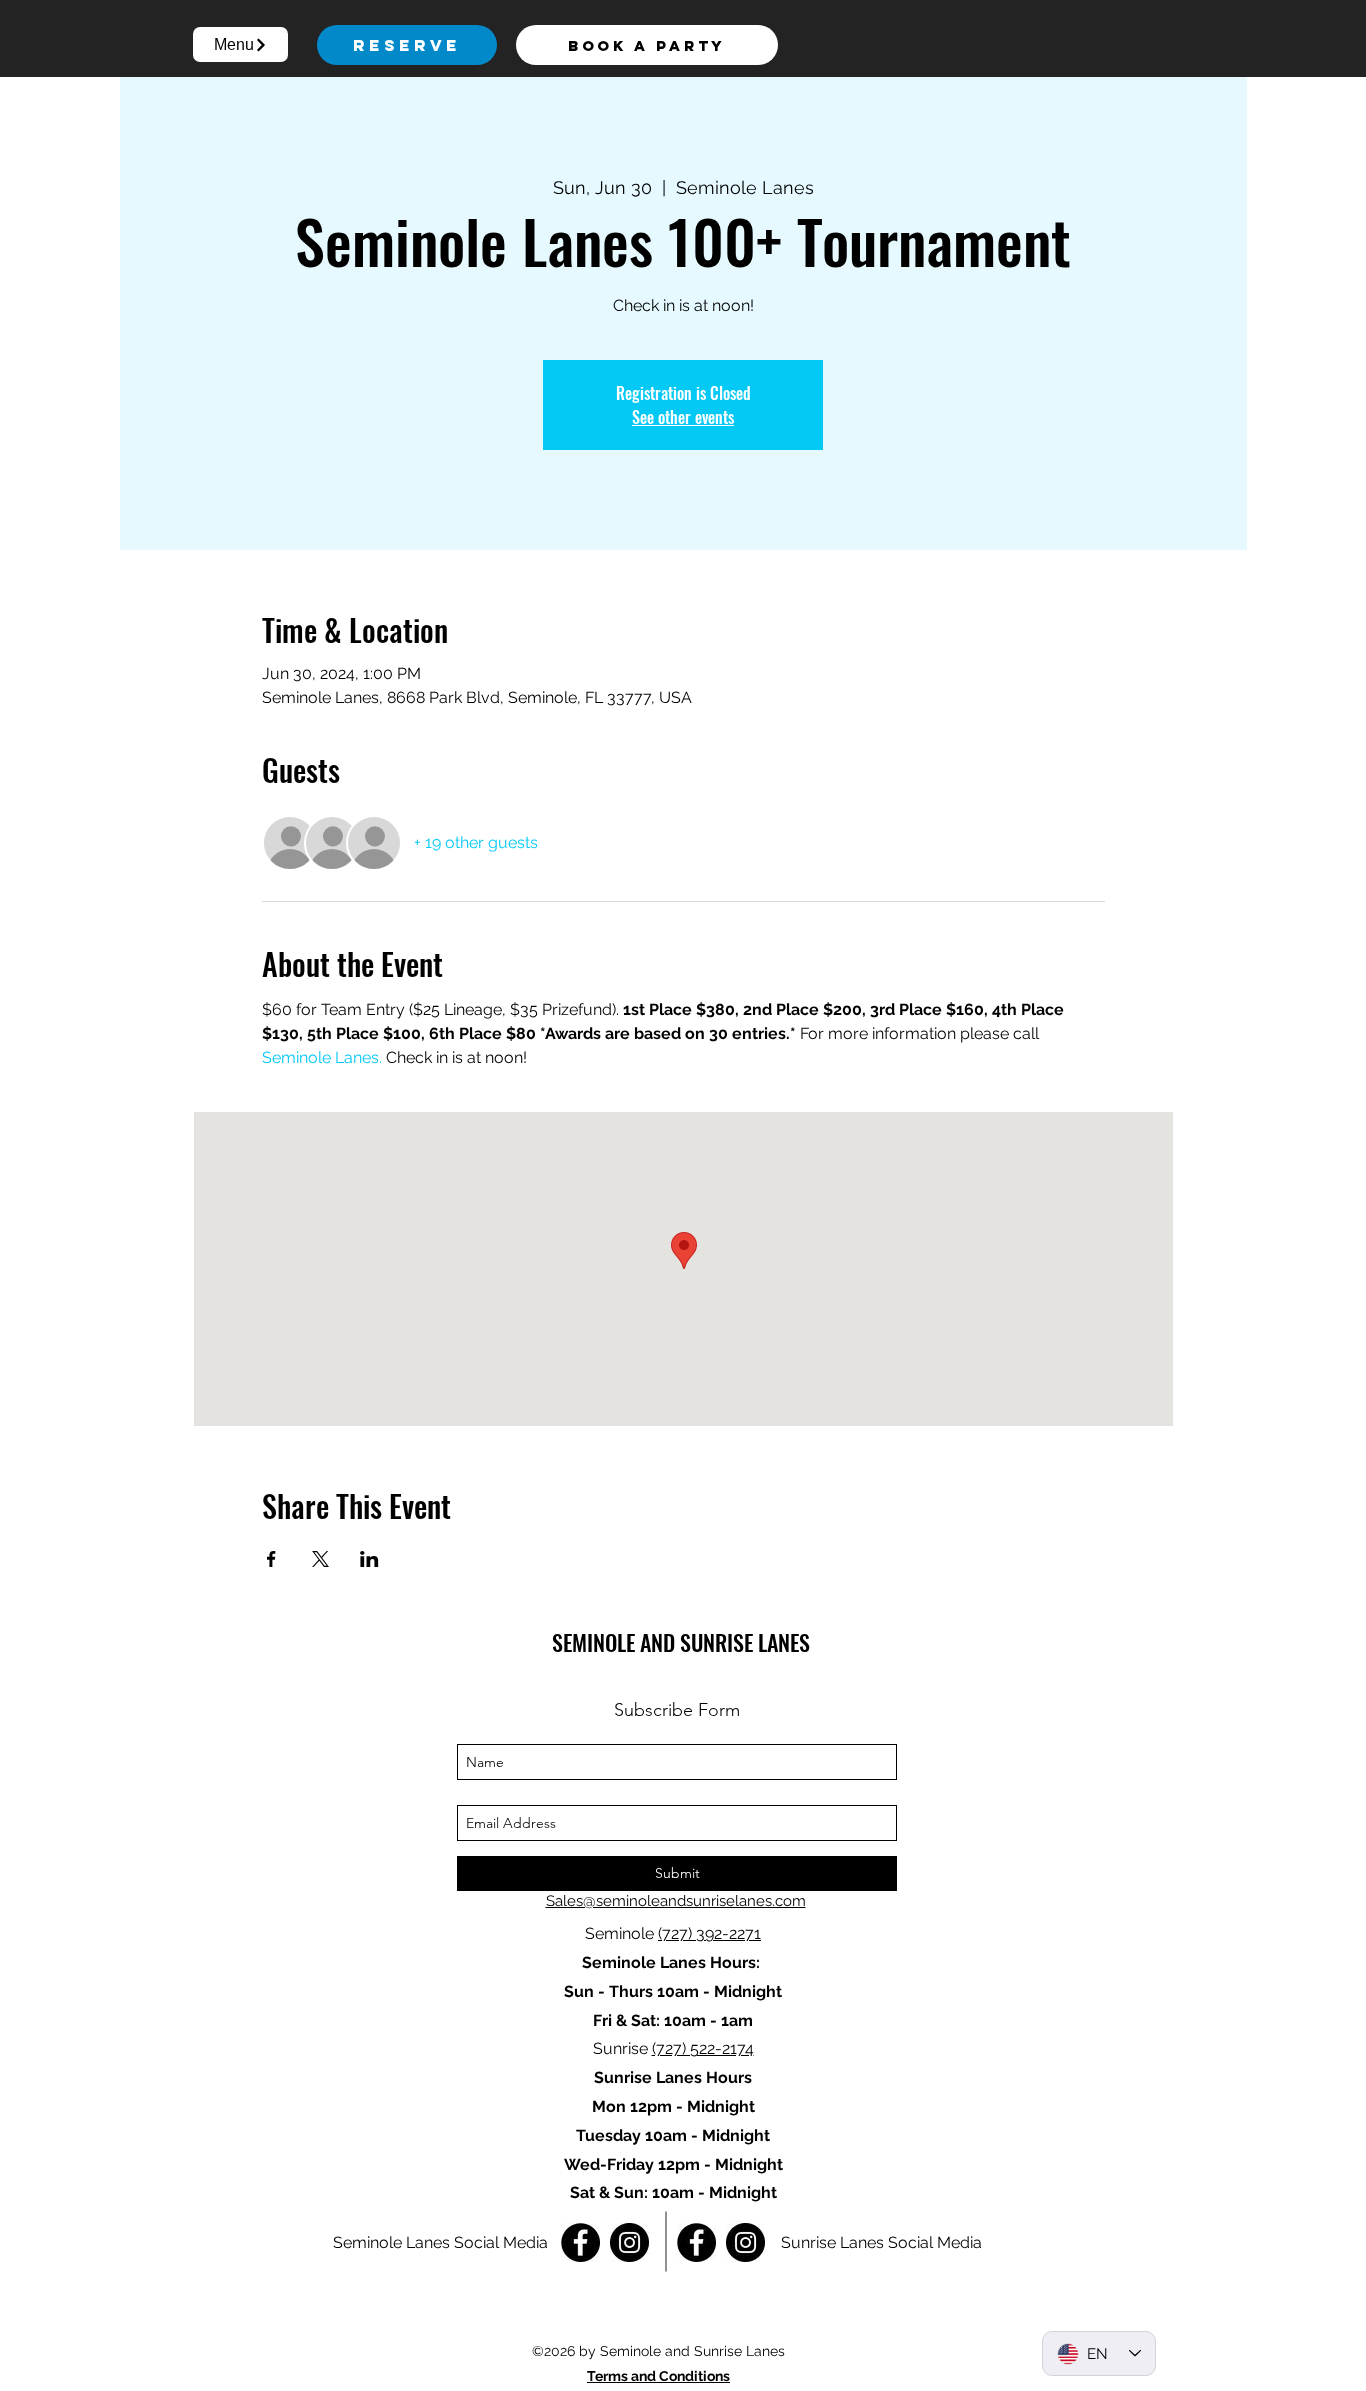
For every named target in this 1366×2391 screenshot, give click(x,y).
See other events (683, 417)
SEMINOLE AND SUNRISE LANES (681, 1642)
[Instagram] (629, 2242)
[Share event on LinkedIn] (369, 1559)
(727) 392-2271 (709, 1933)
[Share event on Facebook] (271, 1559)
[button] (240, 44)
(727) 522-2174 (703, 2048)
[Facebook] (580, 2242)
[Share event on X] (320, 1559)
